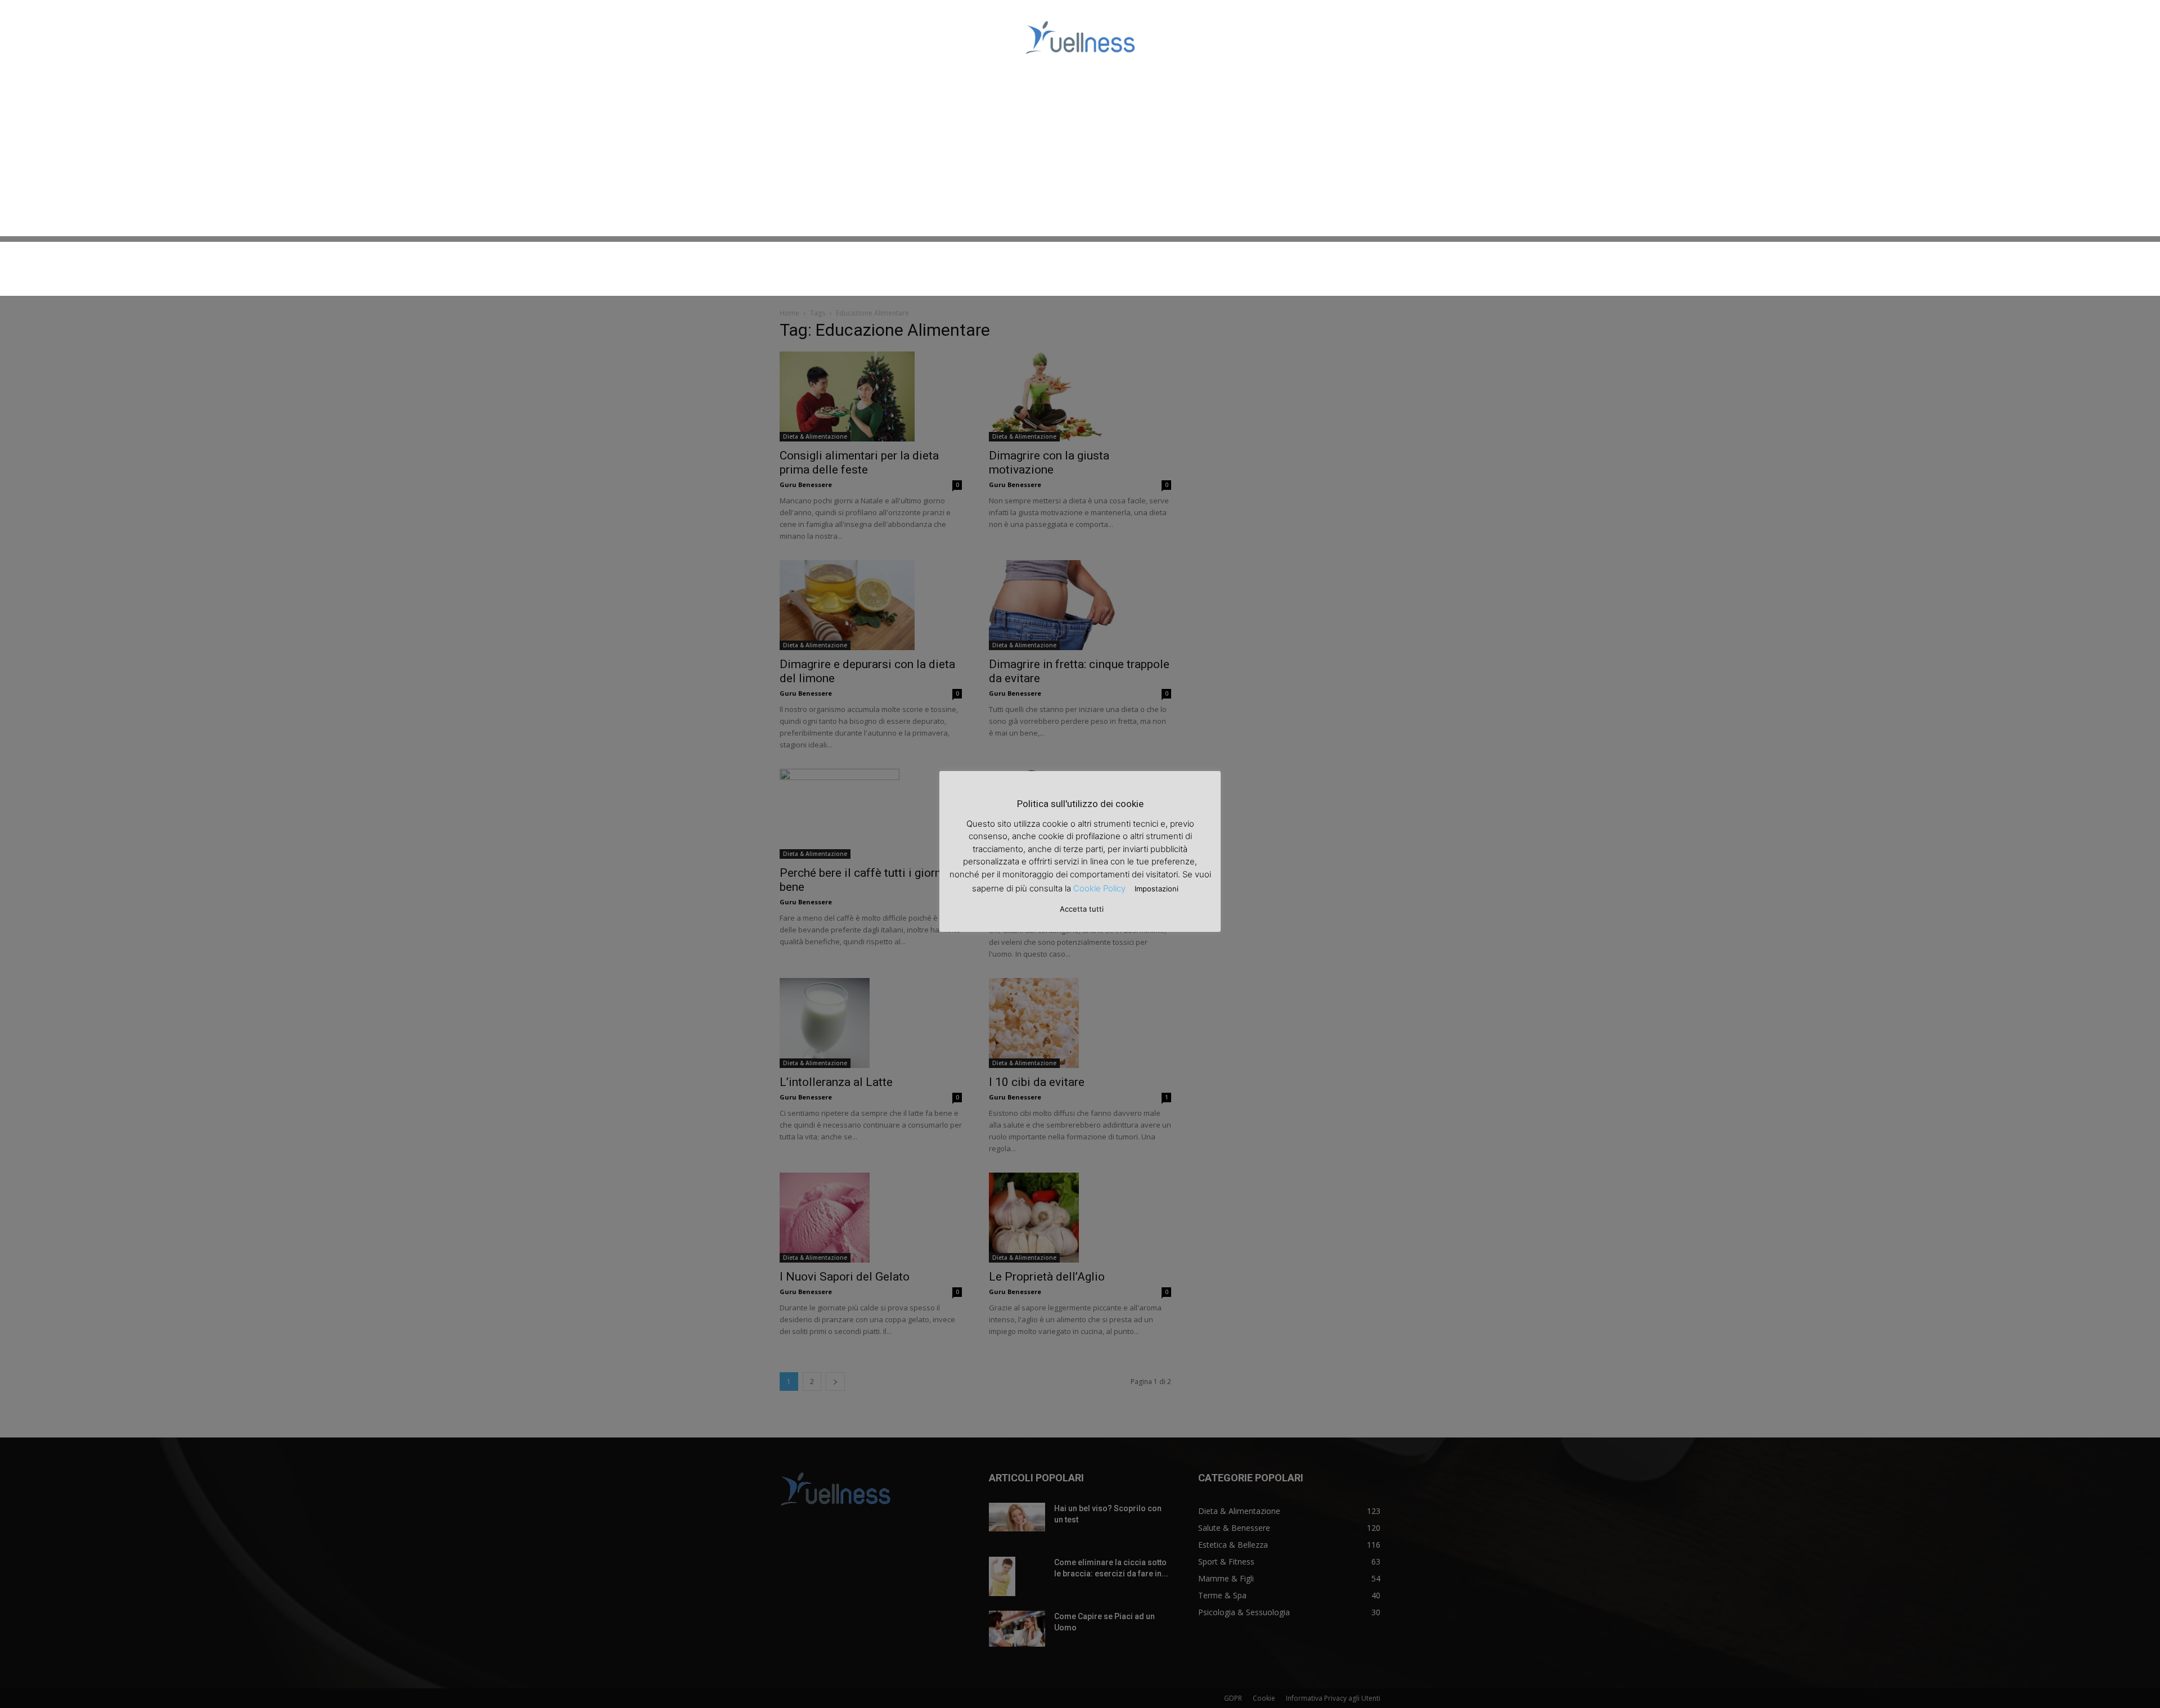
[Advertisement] (1080, 157)
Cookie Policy (1099, 888)
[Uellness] (1080, 37)
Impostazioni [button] (1156, 889)
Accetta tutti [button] (1082, 909)
